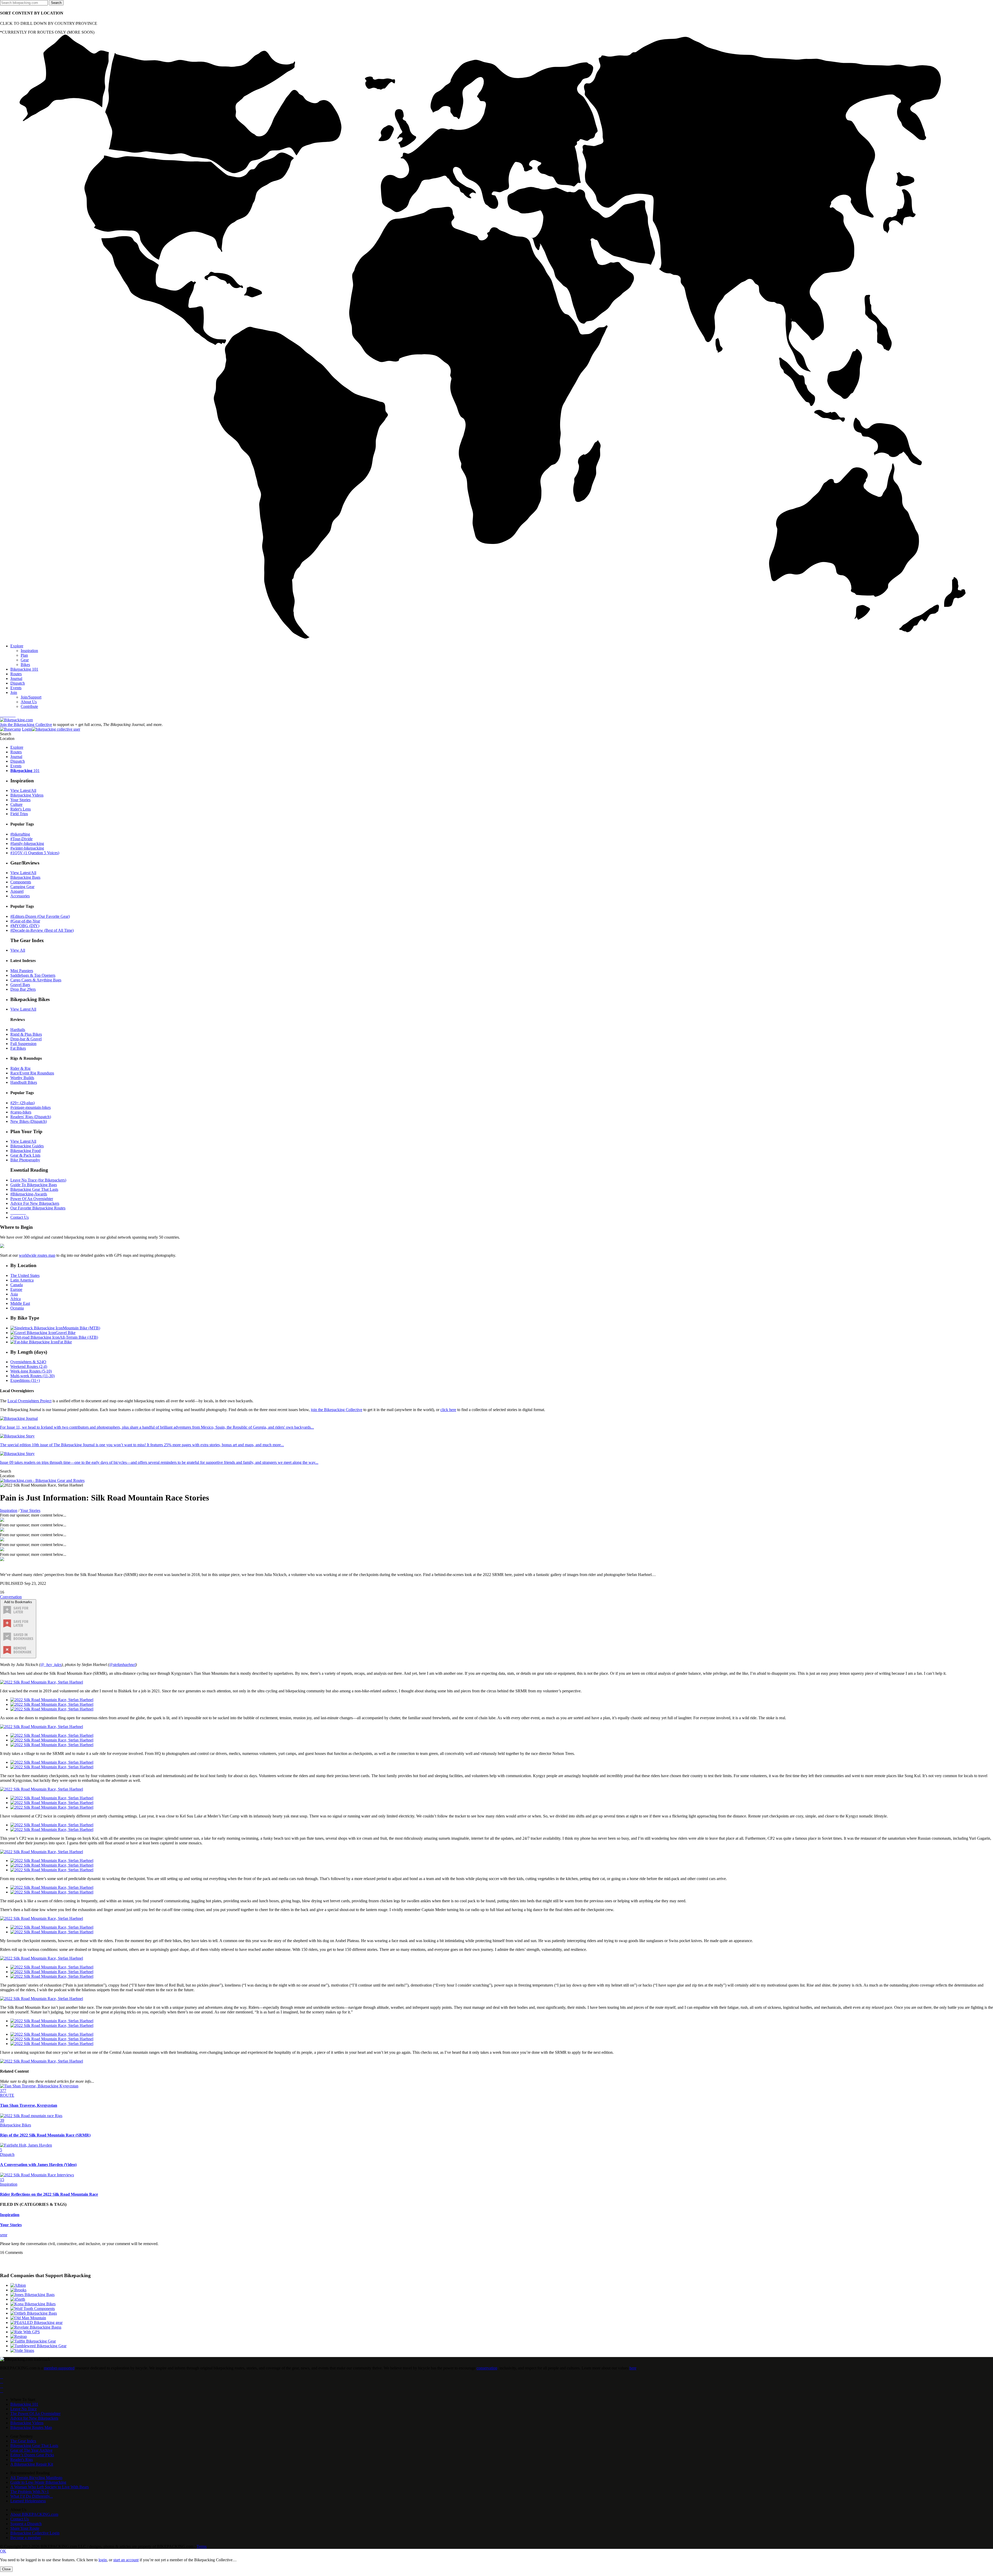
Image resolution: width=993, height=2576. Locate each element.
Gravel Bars (20, 985)
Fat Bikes (18, 1048)
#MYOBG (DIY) (25, 926)
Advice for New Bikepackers (34, 2418)
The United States (25, 1275)
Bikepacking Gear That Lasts (34, 1189)
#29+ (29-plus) (22, 1103)
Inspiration (9, 1510)
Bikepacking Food (25, 1151)
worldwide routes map (37, 1255)
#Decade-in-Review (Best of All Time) (42, 930)
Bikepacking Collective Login (35, 2533)
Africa (16, 1299)
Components (21, 882)
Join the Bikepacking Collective (26, 725)
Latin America (22, 1280)
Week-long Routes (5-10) (31, 1371)
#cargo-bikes (21, 1112)
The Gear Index (23, 2441)
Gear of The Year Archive (31, 2450)
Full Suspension (23, 1044)
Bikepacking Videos (27, 795)
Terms (202, 2546)
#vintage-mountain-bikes (31, 1107)
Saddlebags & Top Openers (33, 975)
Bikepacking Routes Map (31, 2427)
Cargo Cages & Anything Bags (36, 980)
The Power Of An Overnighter (35, 2414)
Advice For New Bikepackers (35, 1203)
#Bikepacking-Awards (29, 1194)
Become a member (26, 2538)
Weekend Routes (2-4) (29, 1366)
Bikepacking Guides (27, 1146)
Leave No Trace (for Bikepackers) (38, 1180)
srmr (4, 2235)
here (633, 2368)
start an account (126, 2560)
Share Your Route (25, 2528)
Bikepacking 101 (24, 2404)
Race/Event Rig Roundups (32, 1073)
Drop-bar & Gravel (26, 1039)
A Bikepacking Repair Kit (32, 2464)
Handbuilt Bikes (24, 1082)
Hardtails (18, 1030)
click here (448, 1410)
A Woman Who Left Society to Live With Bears (50, 2487)
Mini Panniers (22, 971)
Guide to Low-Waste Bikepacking (38, 2482)
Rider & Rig (20, 1068)
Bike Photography (25, 1160)
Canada (17, 1285)
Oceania (17, 1308)
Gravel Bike (66, 1333)
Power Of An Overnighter (32, 1199)
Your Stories (20, 800)
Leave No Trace (24, 2409)
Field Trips (19, 814)
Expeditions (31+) (25, 1380)
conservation (487, 2368)
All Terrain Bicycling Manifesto (36, 2478)
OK (3, 2551)
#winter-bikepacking (27, 848)
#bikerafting (20, 834)
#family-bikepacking (27, 843)
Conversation (11, 1597)
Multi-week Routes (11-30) (32, 1376)
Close (6, 2569)
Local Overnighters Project (29, 1401)
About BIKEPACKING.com (34, 2514)
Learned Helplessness (28, 2501)
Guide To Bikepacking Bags (34, 1185)
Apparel (17, 891)
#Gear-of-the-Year (25, 921)
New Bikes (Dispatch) (29, 1121)
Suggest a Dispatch (26, 2524)
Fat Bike (65, 1342)
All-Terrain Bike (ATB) (79, 1337)
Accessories (20, 896)
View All (18, 950)
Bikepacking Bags (25, 877)
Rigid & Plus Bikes (26, 1034)
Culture (16, 804)
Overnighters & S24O (28, 1362)
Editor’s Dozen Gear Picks (32, 2455)
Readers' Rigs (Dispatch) (31, 1117)
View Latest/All (23, 790)
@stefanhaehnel (122, 1665)
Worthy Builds (22, 1078)
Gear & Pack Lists (25, 1155)
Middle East (20, 1303)
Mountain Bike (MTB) (81, 1328)
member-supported (59, 2368)
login (103, 2560)
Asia (14, 1294)
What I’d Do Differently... (32, 2496)
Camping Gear (22, 887)
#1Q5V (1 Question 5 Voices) (35, 853)
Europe (16, 1289)
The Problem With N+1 (30, 2492)
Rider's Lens (21, 809)
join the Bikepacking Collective (337, 1410)
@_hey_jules (51, 1665)
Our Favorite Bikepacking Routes (38, 1208)
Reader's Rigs (22, 2460)
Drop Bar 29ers (23, 989)
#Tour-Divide (21, 839)
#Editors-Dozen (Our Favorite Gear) (40, 916)
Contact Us (20, 1217)
